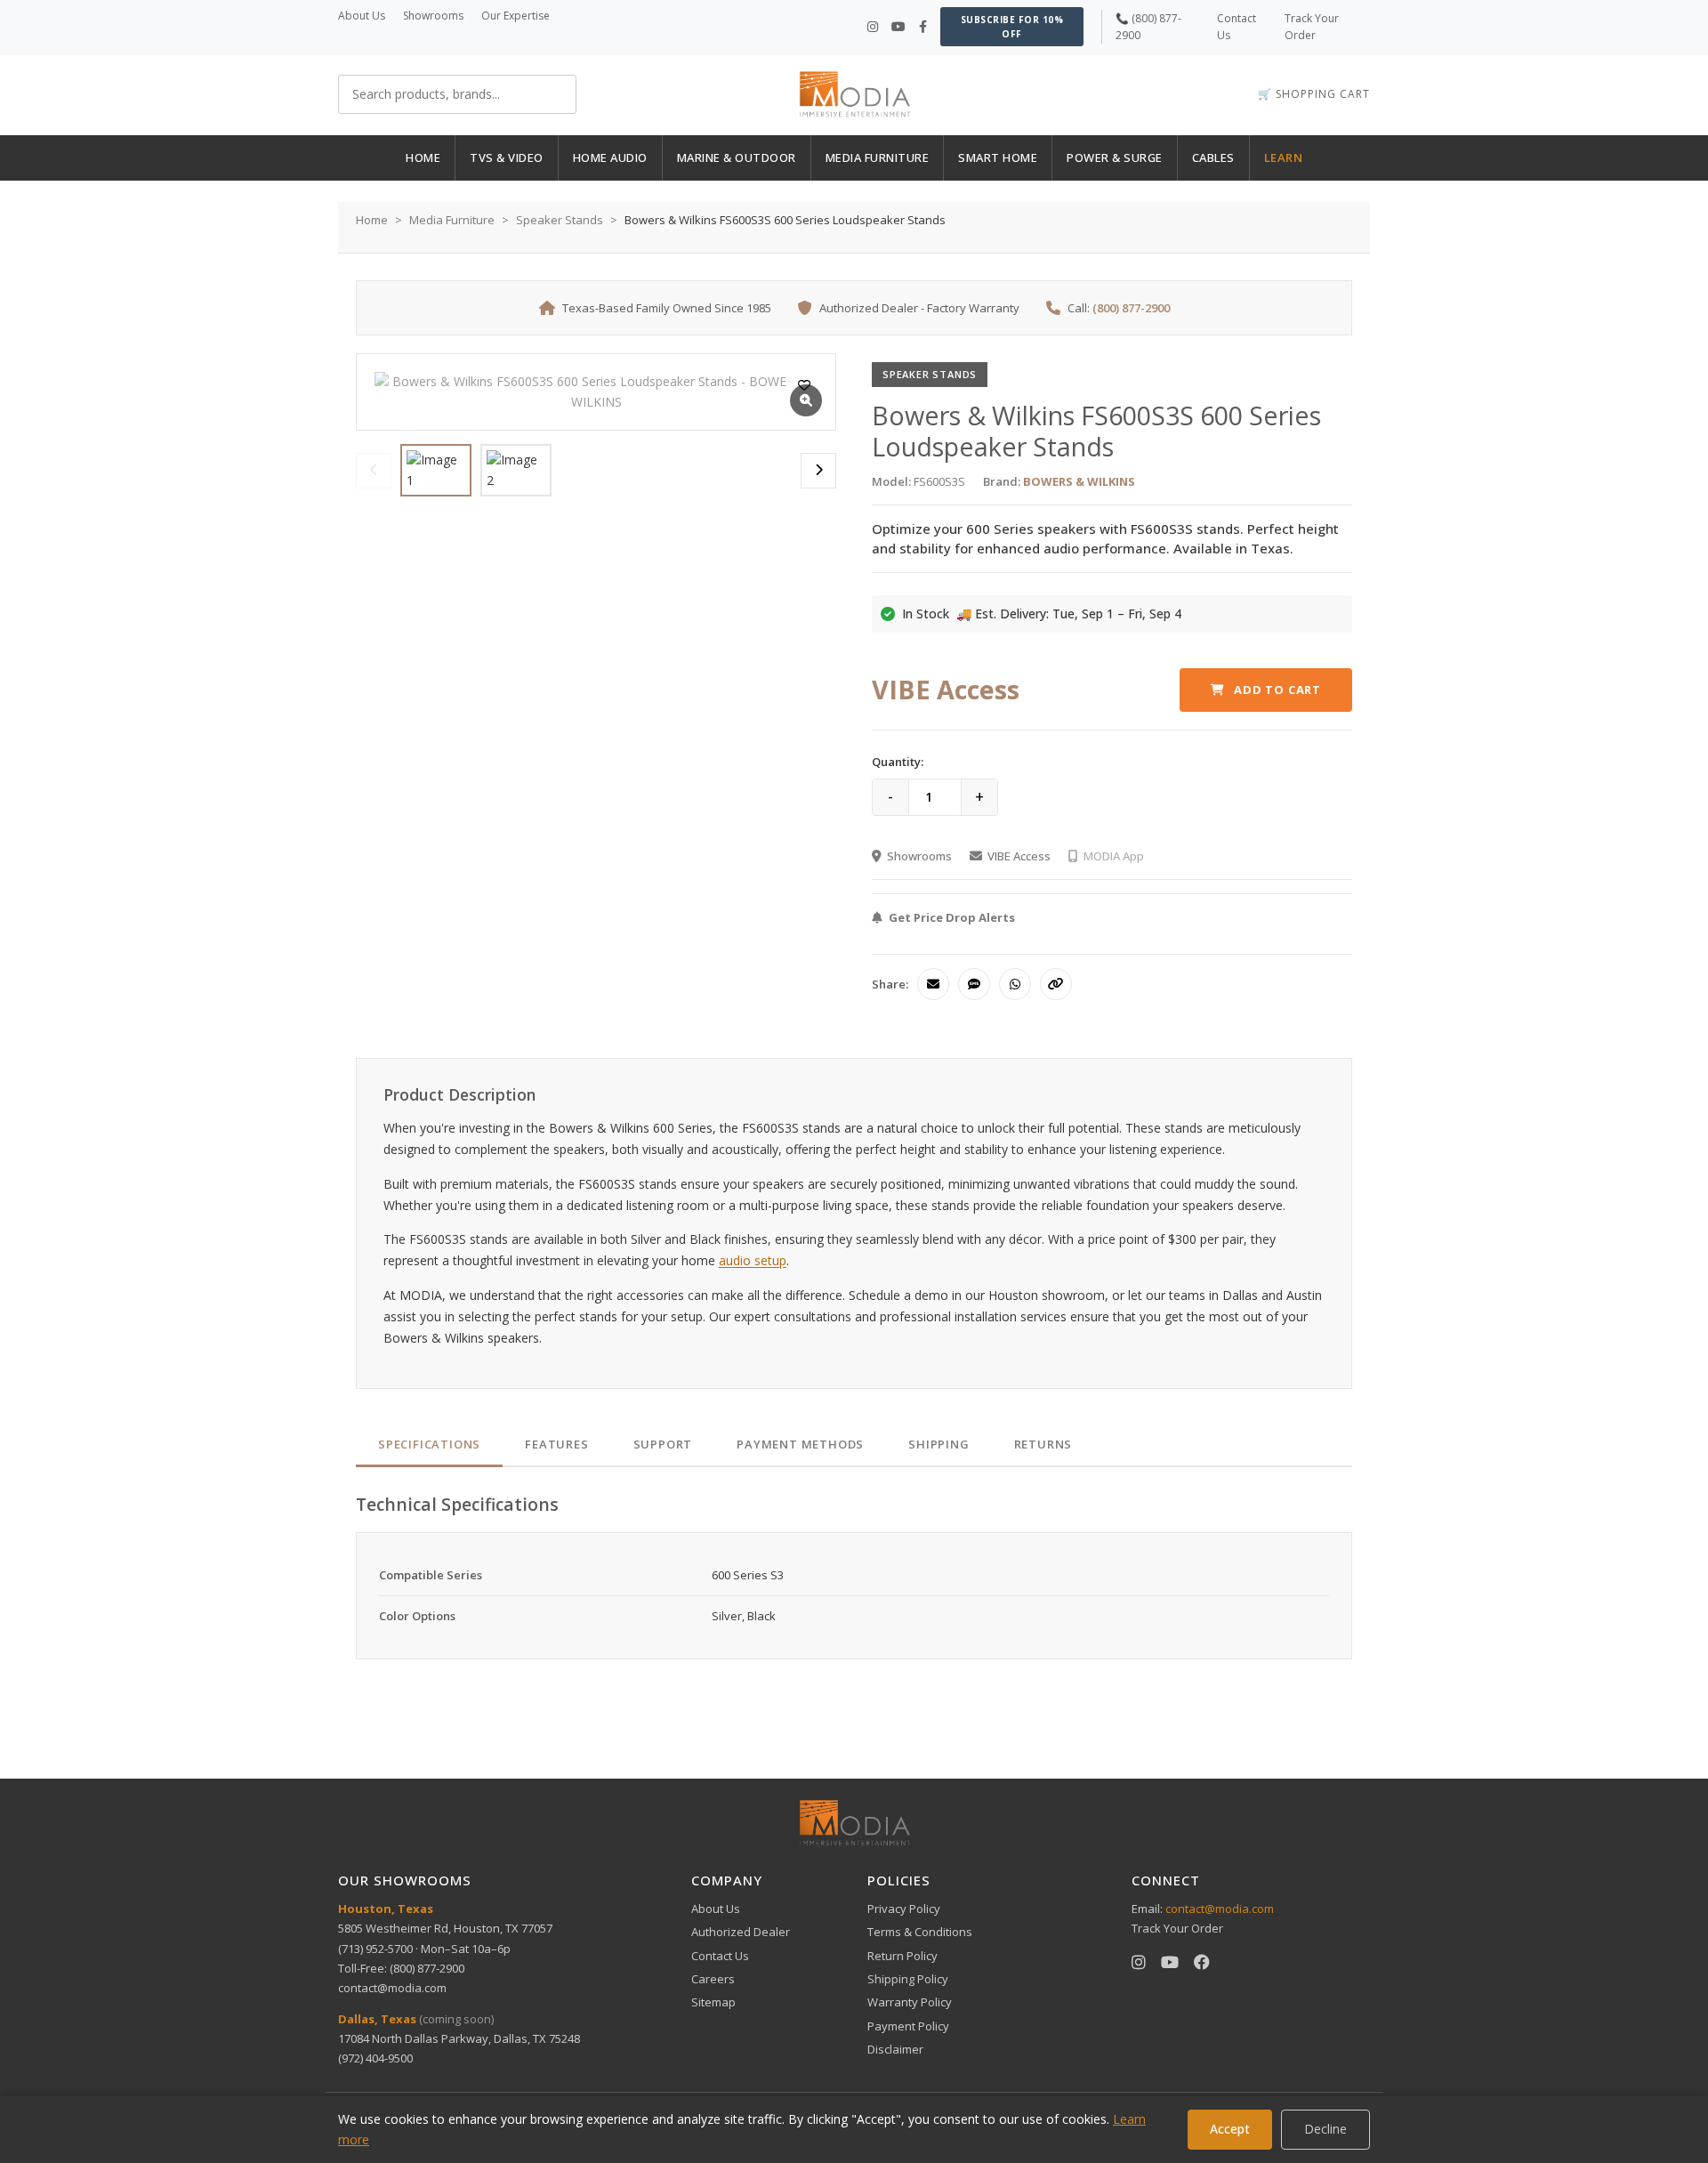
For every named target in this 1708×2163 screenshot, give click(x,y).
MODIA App (1114, 856)
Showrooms (433, 16)
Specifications (429, 1444)
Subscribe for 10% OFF (1012, 27)
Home (372, 220)
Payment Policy (908, 2026)
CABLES (1213, 157)
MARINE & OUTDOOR (737, 157)
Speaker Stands (560, 220)
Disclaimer (895, 2049)
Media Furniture (452, 220)
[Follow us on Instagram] (873, 26)
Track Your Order (1177, 1928)
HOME (423, 157)
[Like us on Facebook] (923, 26)
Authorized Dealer (741, 1932)
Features (556, 1444)
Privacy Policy (904, 1909)
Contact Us (720, 1956)
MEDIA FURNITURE (878, 157)
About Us (362, 16)
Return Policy (902, 1956)
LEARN (1284, 157)
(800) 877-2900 (1131, 308)
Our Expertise (516, 16)
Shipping (939, 1444)
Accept (1230, 2129)
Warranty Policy (910, 2002)
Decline (1325, 2129)
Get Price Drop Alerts (952, 917)
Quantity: (898, 762)
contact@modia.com (392, 1988)
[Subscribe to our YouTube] (898, 26)
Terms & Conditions (920, 1932)
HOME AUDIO (610, 157)
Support (663, 1444)
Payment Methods (800, 1444)
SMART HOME (998, 157)
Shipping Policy (908, 1979)
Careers (713, 1979)
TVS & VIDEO (507, 157)
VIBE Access (1019, 856)
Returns (1043, 1444)
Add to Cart (1277, 690)
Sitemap (713, 2002)
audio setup (753, 1260)
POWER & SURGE (1115, 157)
